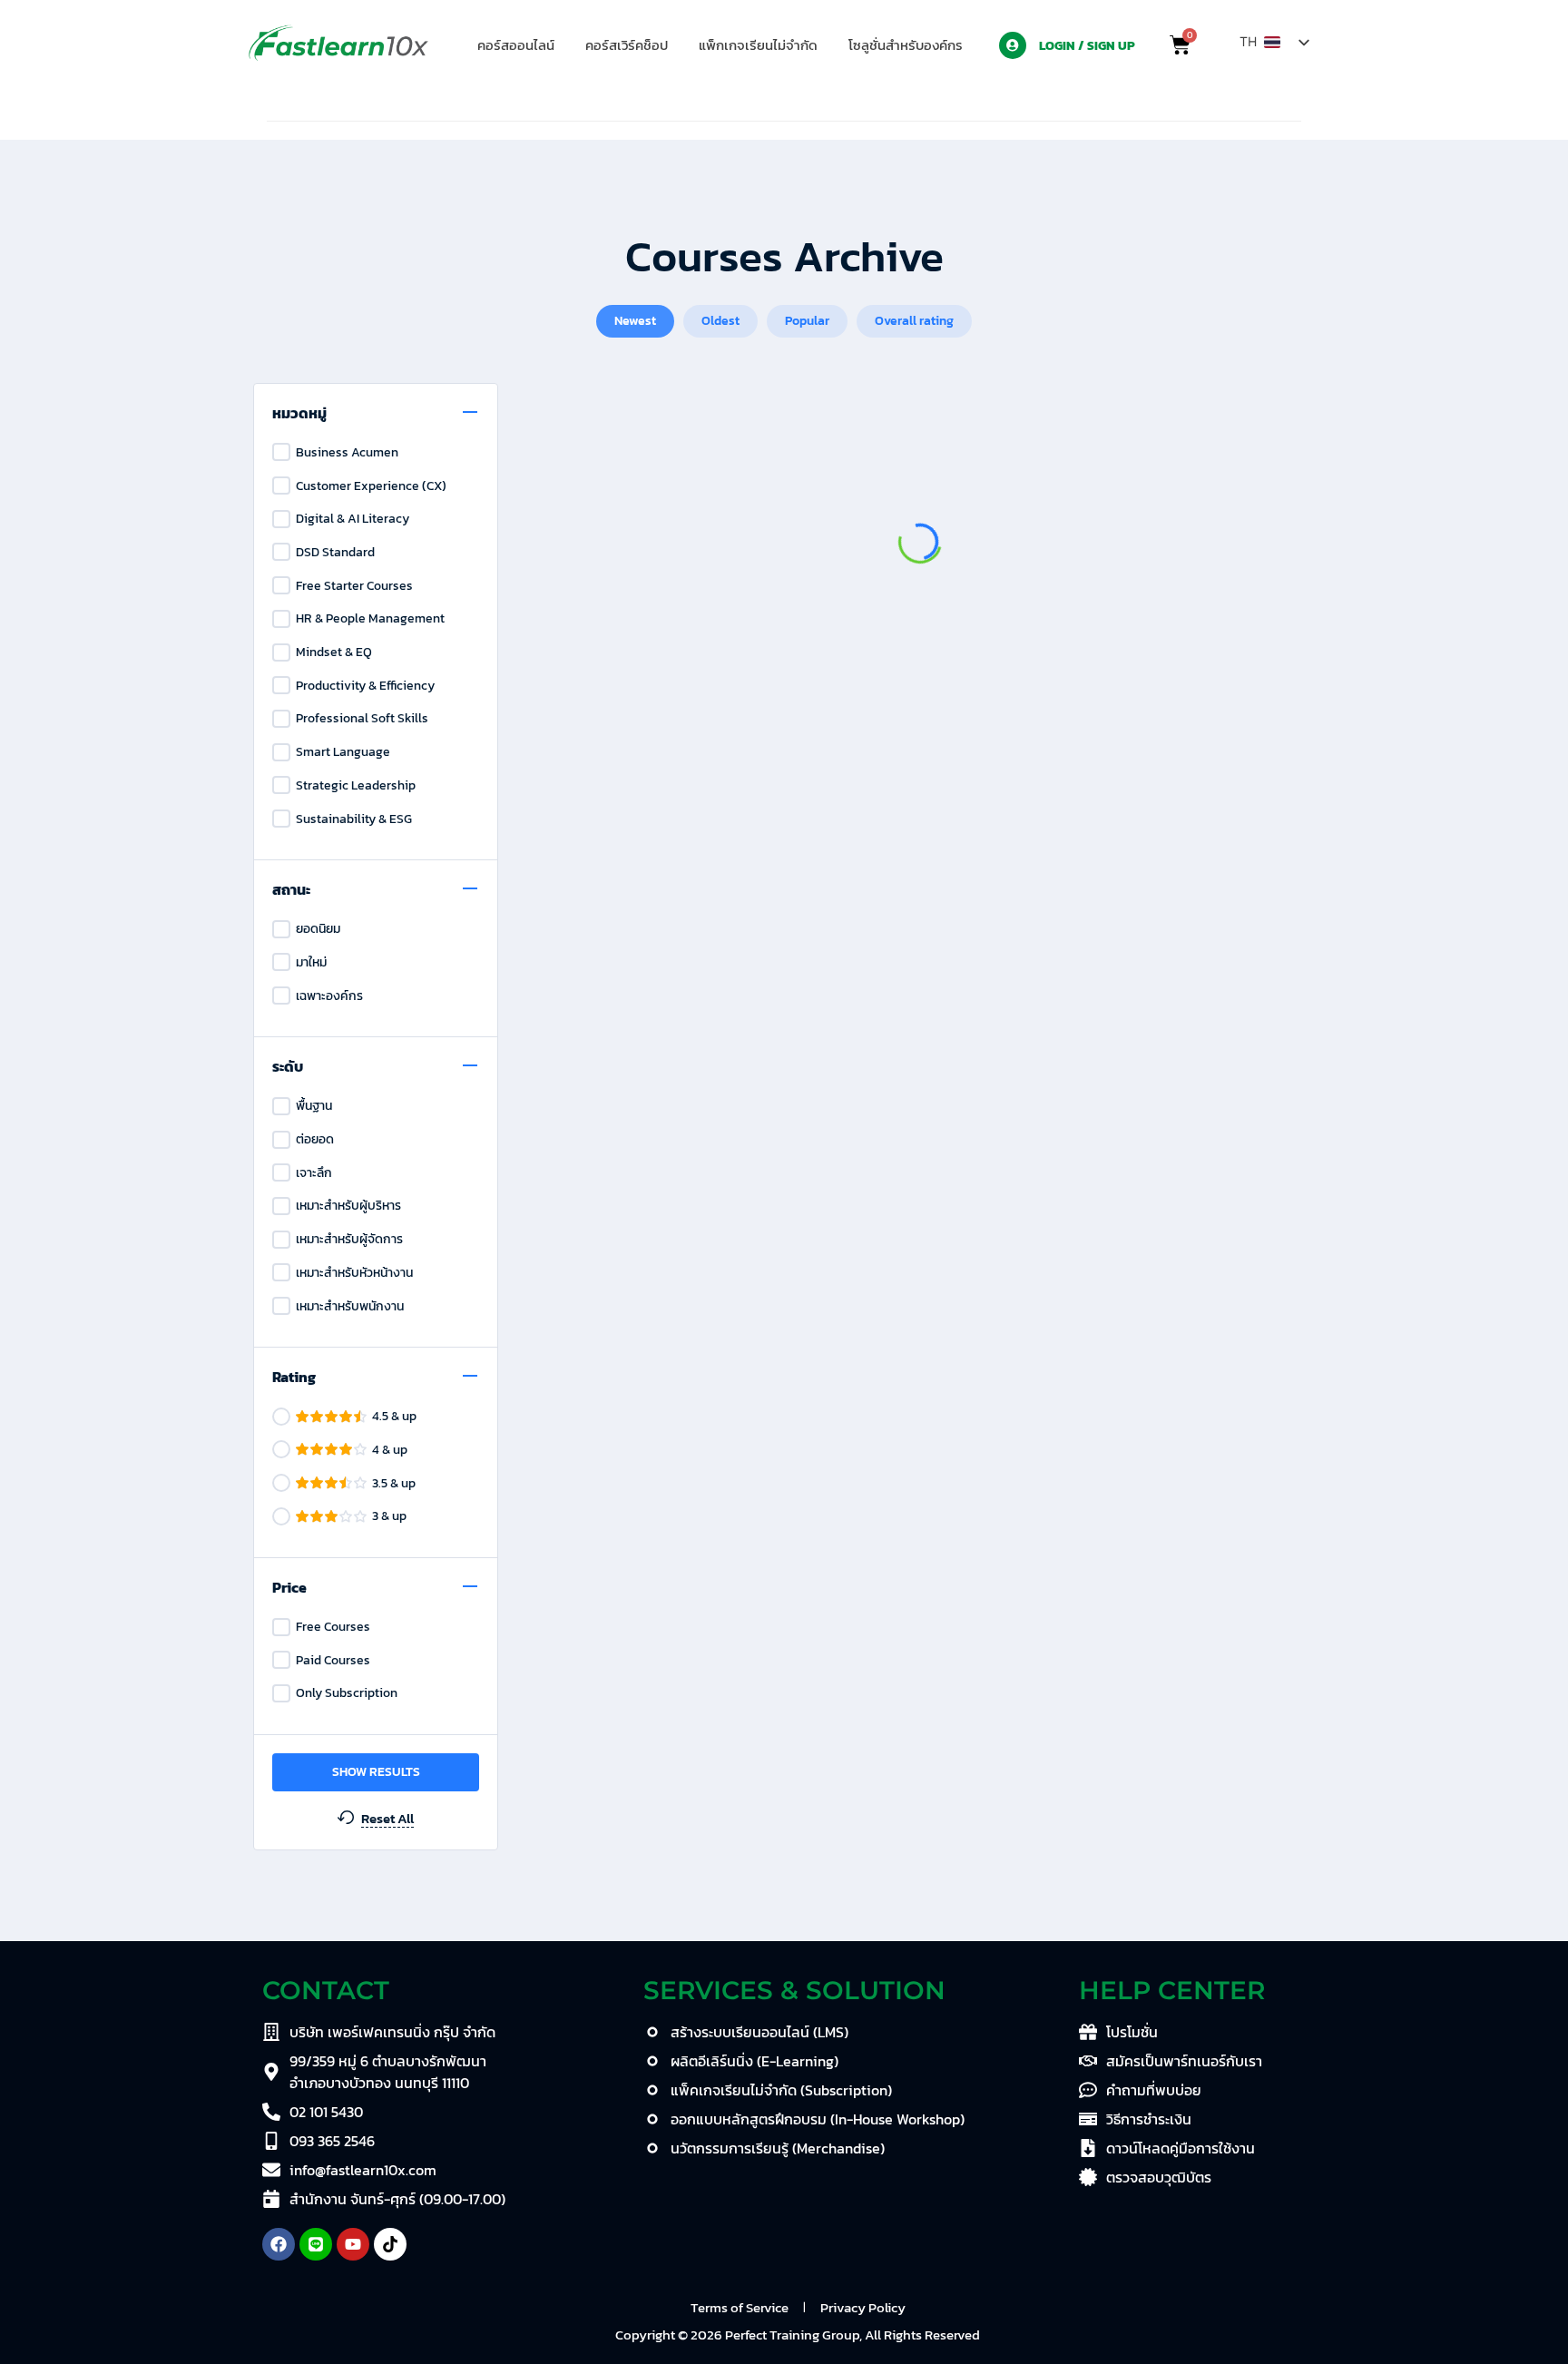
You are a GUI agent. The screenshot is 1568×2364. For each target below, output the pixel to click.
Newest (635, 321)
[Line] (316, 2244)
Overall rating (914, 321)
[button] (910, 45)
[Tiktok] (390, 2244)
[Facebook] (279, 2244)
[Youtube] (353, 2244)
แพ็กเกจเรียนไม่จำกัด (758, 45)
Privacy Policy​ (863, 2307)
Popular (807, 321)
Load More (920, 716)
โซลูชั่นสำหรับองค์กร (906, 45)
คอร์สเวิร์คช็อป (627, 45)
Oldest (720, 321)
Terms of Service (740, 2307)
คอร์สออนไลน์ (516, 45)
